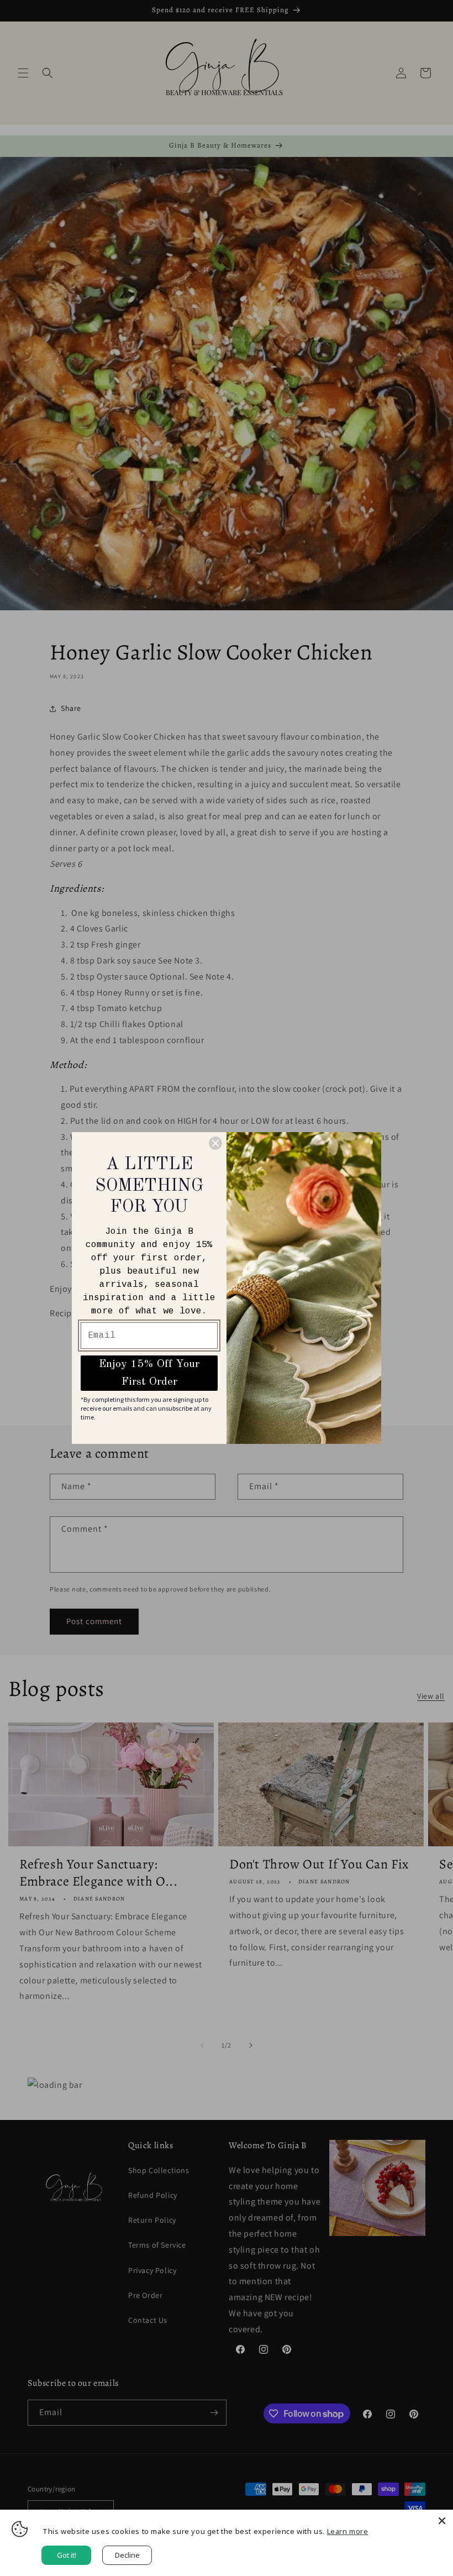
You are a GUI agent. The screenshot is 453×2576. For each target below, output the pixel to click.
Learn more (348, 2531)
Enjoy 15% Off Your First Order (149, 1373)
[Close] (442, 2521)
